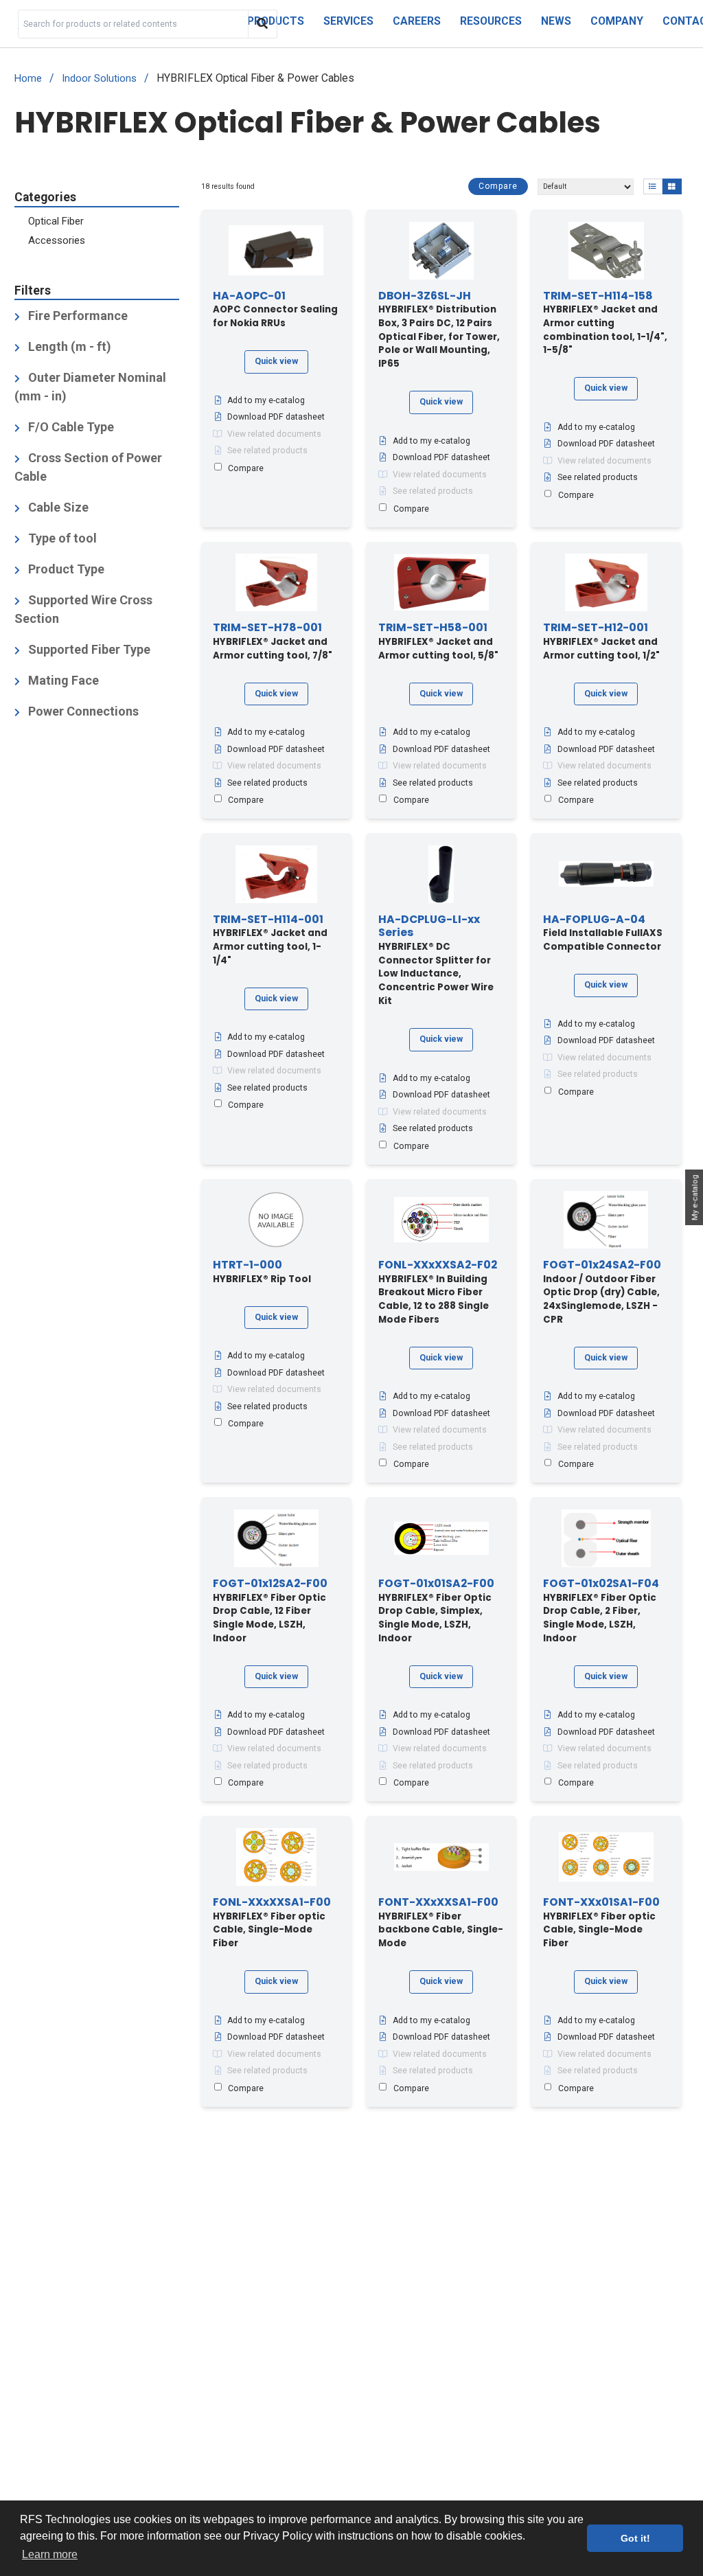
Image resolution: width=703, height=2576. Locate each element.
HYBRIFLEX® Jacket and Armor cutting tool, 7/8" (273, 641)
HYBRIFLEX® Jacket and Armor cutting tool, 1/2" (601, 641)
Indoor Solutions (99, 79)
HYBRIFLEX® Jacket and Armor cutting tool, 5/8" (438, 641)
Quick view (276, 361)
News (556, 21)
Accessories (57, 240)
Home (28, 79)
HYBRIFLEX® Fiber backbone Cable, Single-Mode (441, 1923)
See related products (267, 451)
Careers (417, 21)
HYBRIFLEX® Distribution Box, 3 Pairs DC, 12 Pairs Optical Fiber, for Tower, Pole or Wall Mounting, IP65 (439, 330)
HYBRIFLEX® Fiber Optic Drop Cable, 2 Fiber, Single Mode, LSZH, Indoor (601, 1611)
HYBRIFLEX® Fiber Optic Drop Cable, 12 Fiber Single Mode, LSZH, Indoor (270, 1611)
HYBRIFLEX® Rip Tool (262, 1272)
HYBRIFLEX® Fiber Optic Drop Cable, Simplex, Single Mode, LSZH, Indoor (436, 1611)
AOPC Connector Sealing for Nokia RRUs (275, 310)
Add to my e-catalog (266, 400)
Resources (491, 21)
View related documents (274, 434)
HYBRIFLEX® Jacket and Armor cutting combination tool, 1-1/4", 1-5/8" (605, 323)
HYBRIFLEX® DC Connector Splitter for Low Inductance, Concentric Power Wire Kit (436, 960)
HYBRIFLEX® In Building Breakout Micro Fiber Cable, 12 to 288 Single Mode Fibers (438, 1292)
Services (348, 21)
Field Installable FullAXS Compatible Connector (603, 933)
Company (617, 21)
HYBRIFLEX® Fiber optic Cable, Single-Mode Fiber (272, 1923)
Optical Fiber (56, 221)
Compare (498, 186)
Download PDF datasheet (276, 417)
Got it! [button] (635, 2538)
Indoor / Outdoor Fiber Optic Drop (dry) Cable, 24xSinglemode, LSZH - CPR (602, 1292)
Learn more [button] (50, 2554)
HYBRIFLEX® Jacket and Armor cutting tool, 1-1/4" (270, 940)
